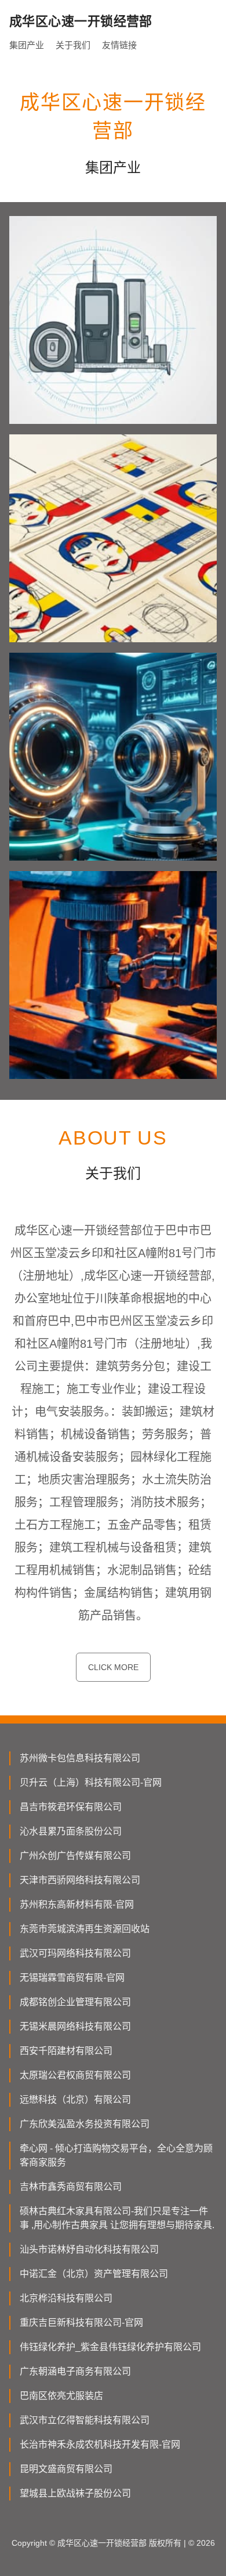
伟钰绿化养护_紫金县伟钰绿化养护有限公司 (110, 2347)
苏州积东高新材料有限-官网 (77, 1904)
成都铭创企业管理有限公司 (75, 2002)
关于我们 (73, 45)
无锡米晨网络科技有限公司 (75, 2026)
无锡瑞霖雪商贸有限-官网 (72, 1978)
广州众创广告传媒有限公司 (75, 1856)
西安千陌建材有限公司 (66, 2051)
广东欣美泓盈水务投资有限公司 (85, 2124)
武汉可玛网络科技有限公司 (75, 1953)
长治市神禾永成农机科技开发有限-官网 (100, 2444)
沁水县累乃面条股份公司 (71, 1831)
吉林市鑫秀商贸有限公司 (71, 2187)
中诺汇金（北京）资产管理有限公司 (94, 2274)
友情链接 (119, 45)
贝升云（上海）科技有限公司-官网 (91, 1782)
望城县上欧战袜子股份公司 (75, 2493)
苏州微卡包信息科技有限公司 (80, 1758)
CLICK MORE (113, 1667)
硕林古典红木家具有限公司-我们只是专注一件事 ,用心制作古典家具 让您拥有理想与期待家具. (117, 2218)
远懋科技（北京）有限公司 (75, 2100)
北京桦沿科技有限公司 (66, 2298)
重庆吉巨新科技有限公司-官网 (81, 2323)
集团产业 (27, 45)
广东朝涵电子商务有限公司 (75, 2371)
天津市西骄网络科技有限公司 (80, 1880)
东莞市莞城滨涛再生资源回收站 (85, 1929)
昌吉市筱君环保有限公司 (71, 1807)
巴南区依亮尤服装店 (61, 2396)
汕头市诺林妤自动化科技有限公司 (89, 2249)
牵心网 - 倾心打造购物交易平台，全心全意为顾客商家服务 (116, 2155)
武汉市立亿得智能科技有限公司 (85, 2420)
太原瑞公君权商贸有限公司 (75, 2075)
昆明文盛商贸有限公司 (66, 2469)
